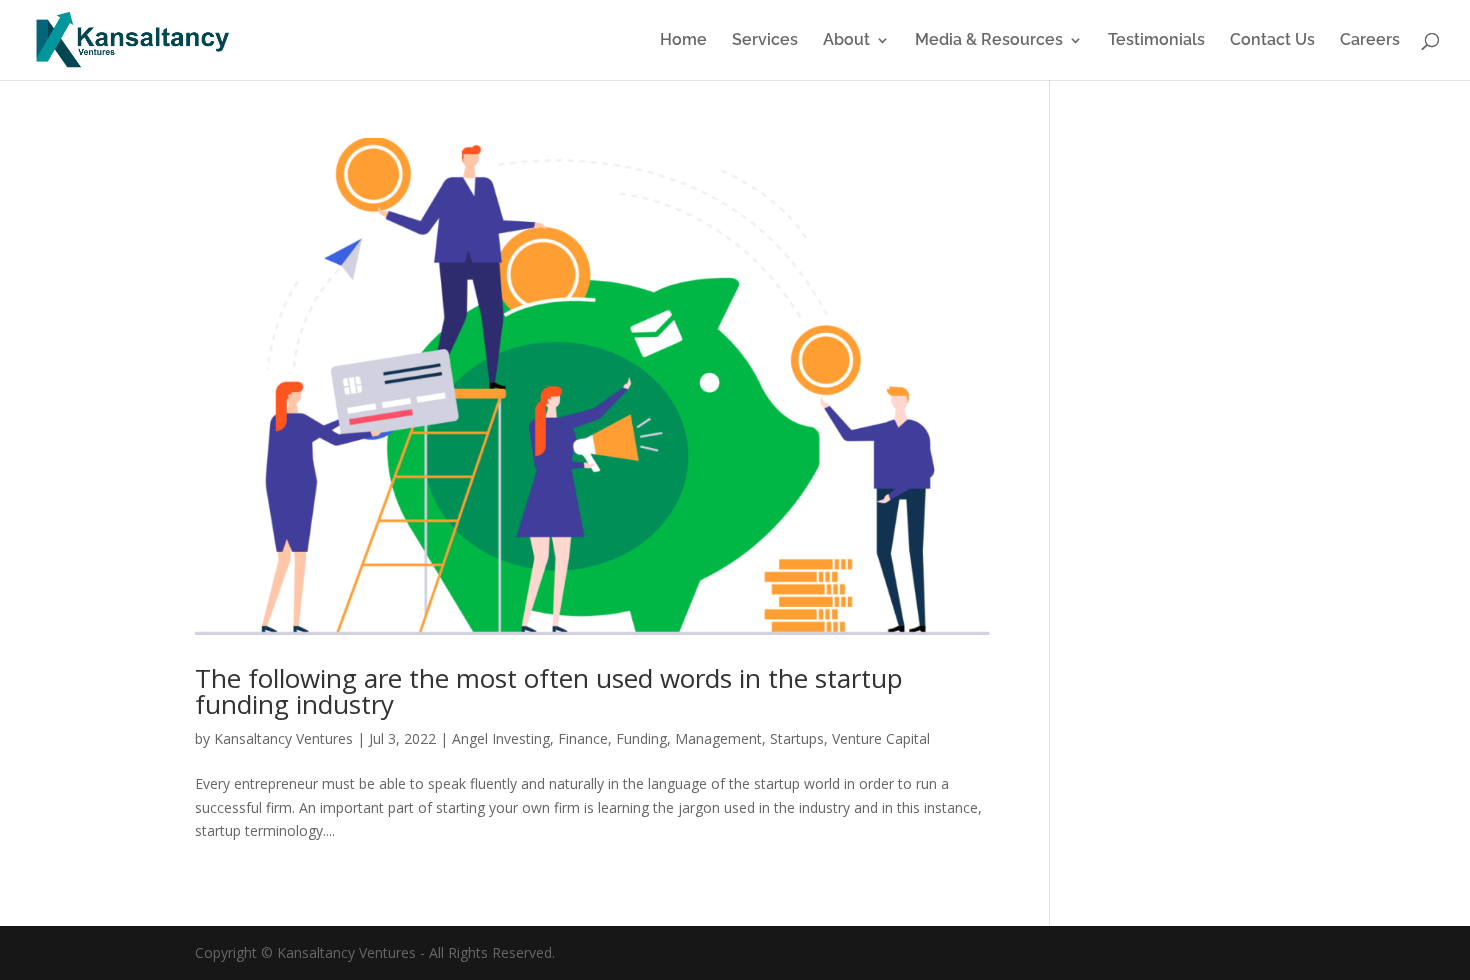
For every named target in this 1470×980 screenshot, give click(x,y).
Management (718, 738)
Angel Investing (501, 738)
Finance (583, 738)
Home (683, 41)
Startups (797, 738)
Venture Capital (881, 738)
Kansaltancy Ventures (283, 738)
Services (765, 41)
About (846, 41)
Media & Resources (989, 41)
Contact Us (1272, 41)
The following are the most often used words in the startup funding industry (549, 691)
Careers (1370, 41)
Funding (641, 738)
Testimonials (1156, 41)
